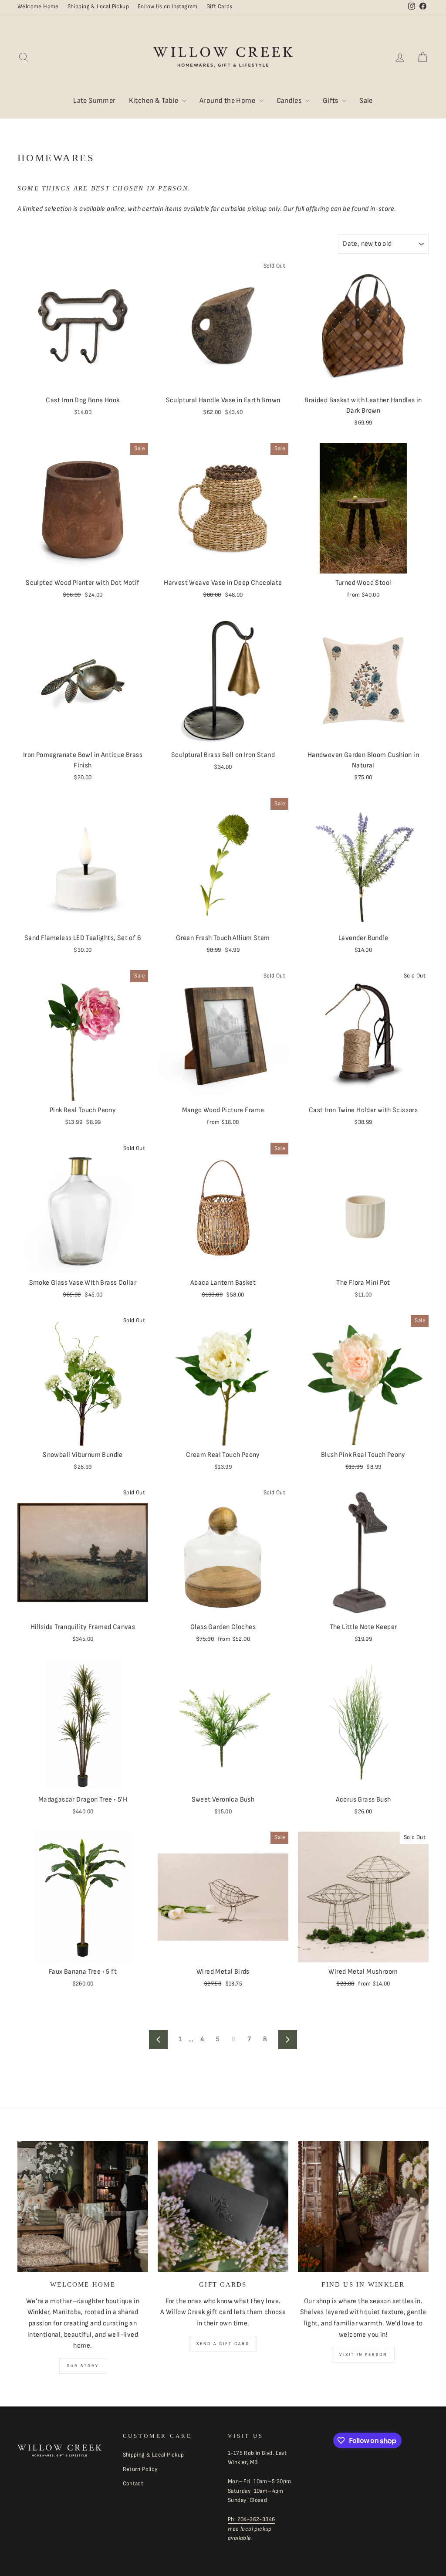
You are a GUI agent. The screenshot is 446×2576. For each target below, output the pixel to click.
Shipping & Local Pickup (98, 7)
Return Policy (140, 2469)
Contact (133, 2484)
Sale (366, 101)
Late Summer (94, 101)
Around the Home (228, 101)
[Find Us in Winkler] (363, 2206)
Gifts (331, 101)
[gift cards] (223, 2206)
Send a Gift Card (223, 2344)
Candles (290, 101)
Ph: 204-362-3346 (251, 2519)
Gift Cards (220, 7)
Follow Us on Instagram (168, 7)
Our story (83, 2366)
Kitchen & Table (154, 101)
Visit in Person (363, 2355)
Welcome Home (38, 7)
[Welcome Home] (83, 2206)
